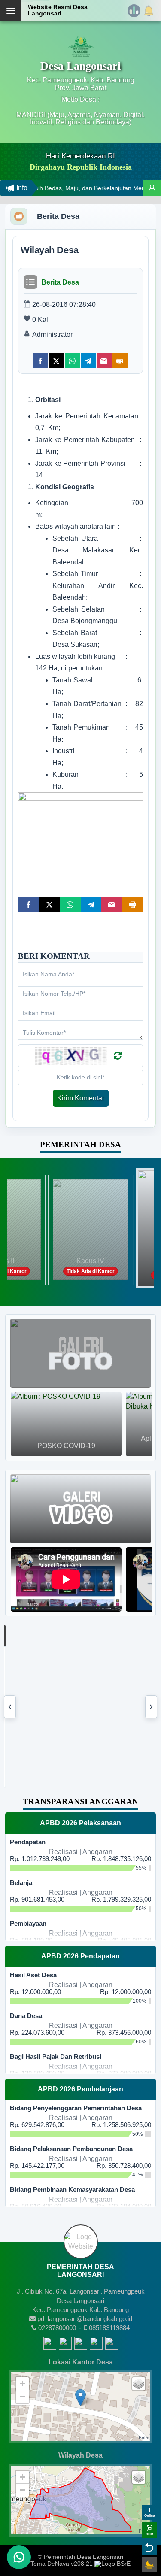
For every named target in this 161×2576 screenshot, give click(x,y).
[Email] (104, 361)
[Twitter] (56, 361)
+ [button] (23, 2384)
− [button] (23, 2396)
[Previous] (10, 1707)
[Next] (151, 1707)
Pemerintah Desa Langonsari (84, 2557)
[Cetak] (120, 361)
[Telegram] (88, 361)
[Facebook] (41, 361)
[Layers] (139, 2384)
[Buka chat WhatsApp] (19, 2557)
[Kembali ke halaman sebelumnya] (149, 2548)
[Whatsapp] (72, 361)
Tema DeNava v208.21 (62, 2564)
